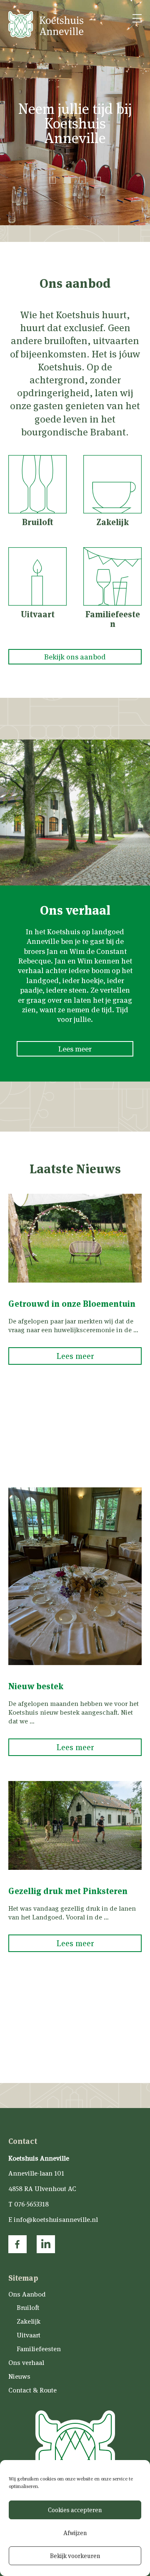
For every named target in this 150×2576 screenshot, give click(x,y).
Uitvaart (29, 2335)
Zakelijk (29, 2321)
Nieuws (19, 2376)
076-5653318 (31, 2204)
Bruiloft (28, 2308)
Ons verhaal (26, 2363)
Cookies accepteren (75, 2510)
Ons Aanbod (27, 2295)
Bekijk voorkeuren (75, 2556)
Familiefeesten (39, 2349)
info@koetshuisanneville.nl (56, 2220)
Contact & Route (32, 2390)
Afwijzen (75, 2533)
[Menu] (137, 19)
